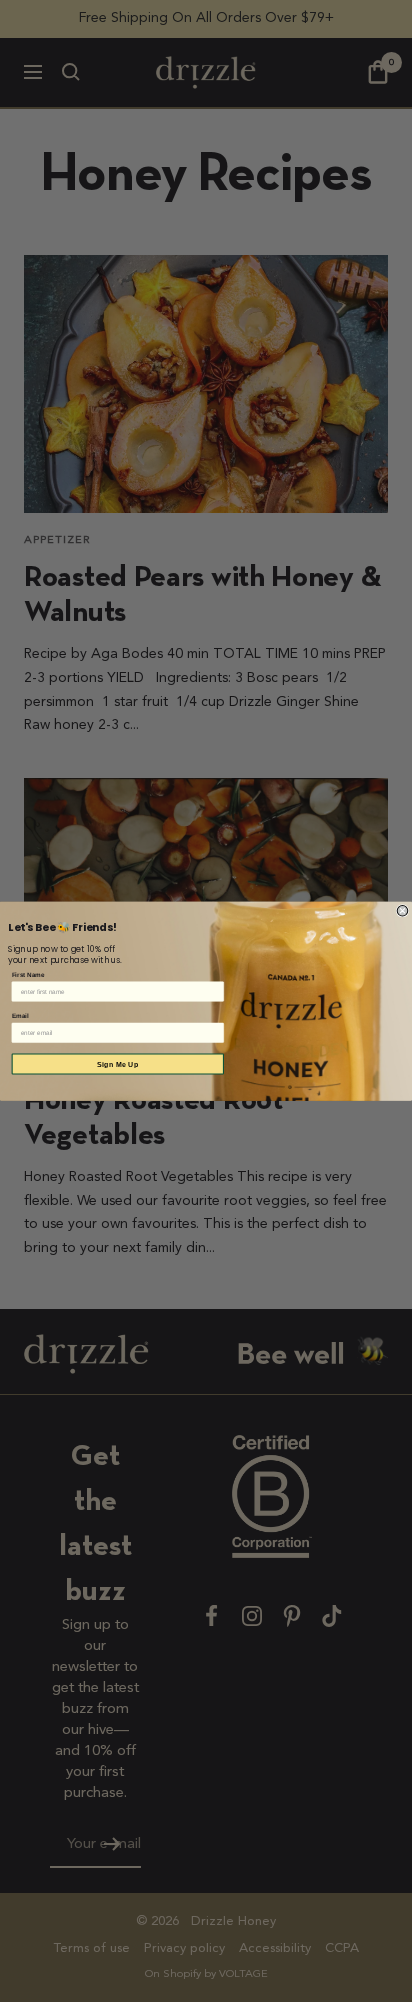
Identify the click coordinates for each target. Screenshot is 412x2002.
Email (20, 1015)
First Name (28, 974)
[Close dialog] (402, 910)
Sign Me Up (117, 1064)
